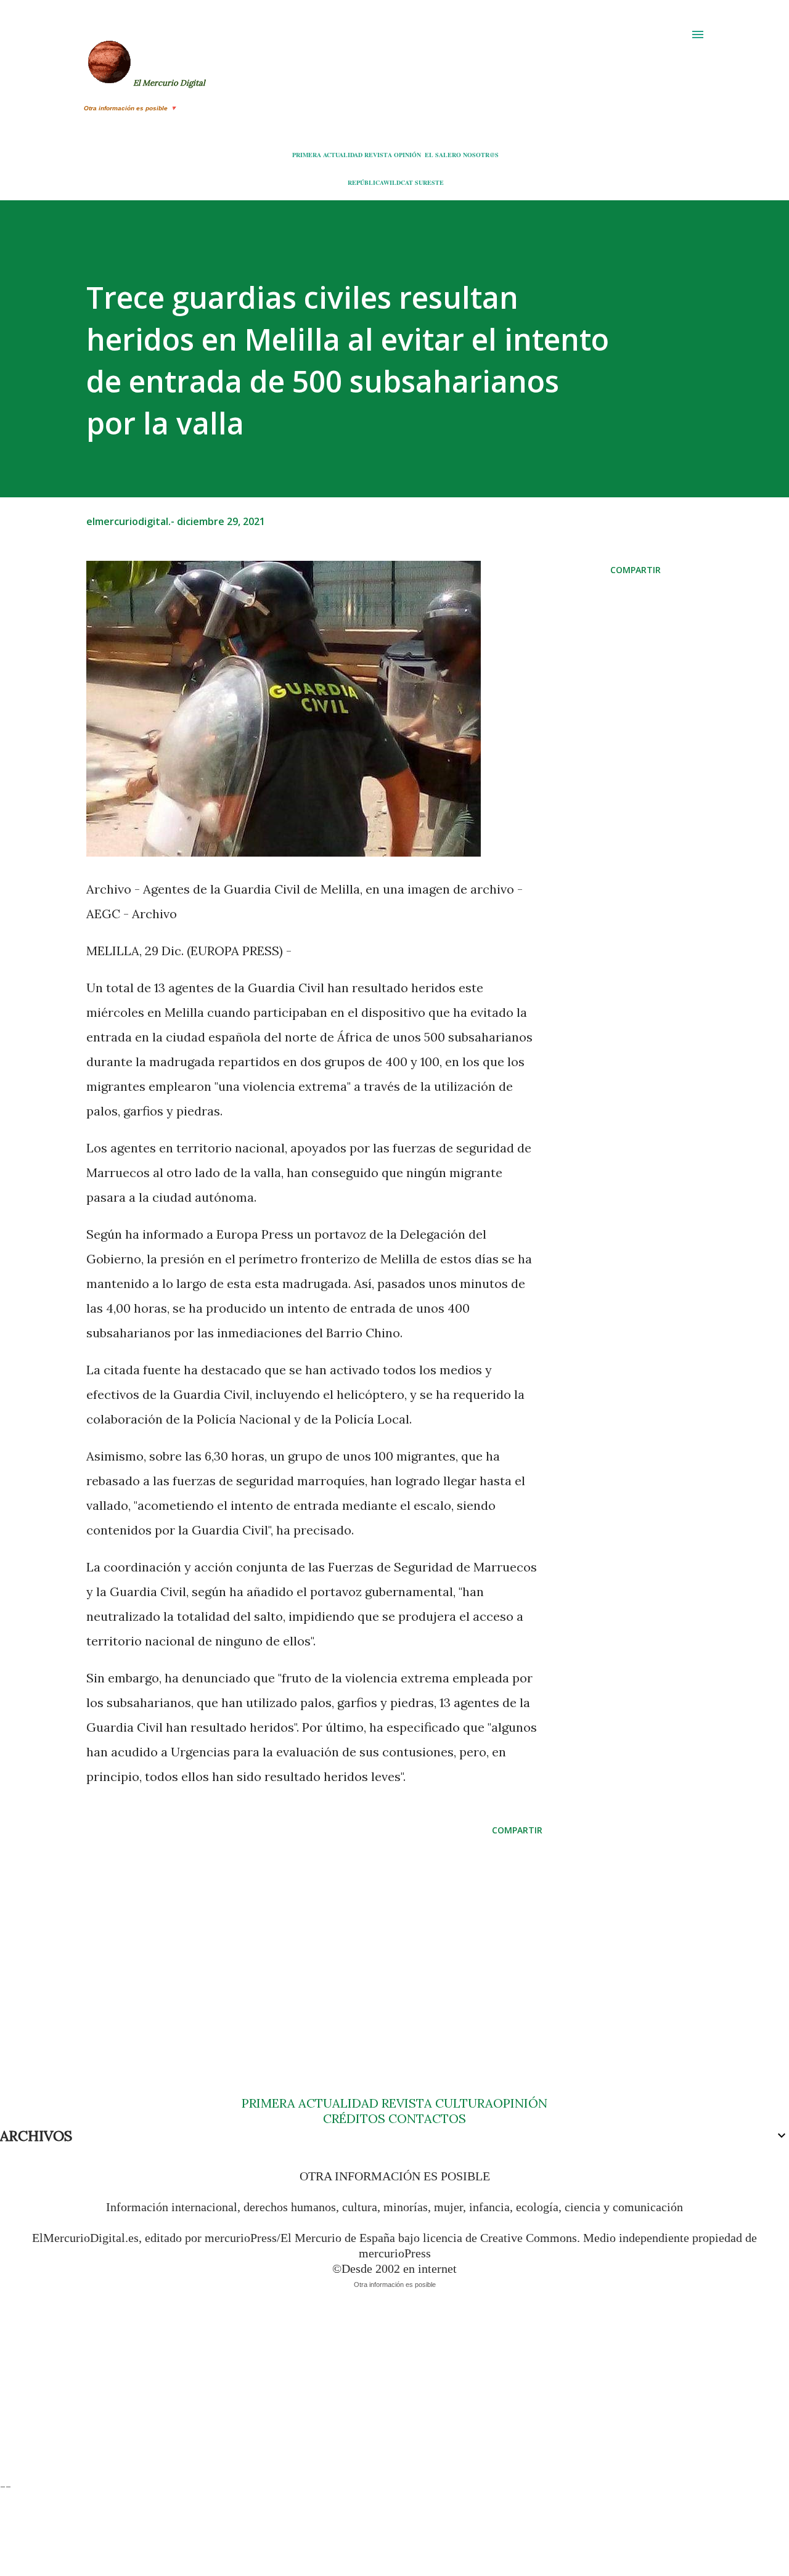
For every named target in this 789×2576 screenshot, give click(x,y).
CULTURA (464, 2103)
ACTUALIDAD (343, 155)
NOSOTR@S (481, 155)
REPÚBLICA (366, 182)
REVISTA (378, 155)
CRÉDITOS (354, 2118)
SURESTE (429, 182)
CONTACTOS (426, 2118)
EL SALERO (443, 155)
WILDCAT (398, 182)
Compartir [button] (636, 570)
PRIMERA (307, 155)
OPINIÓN (407, 155)
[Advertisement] (314, 1942)
